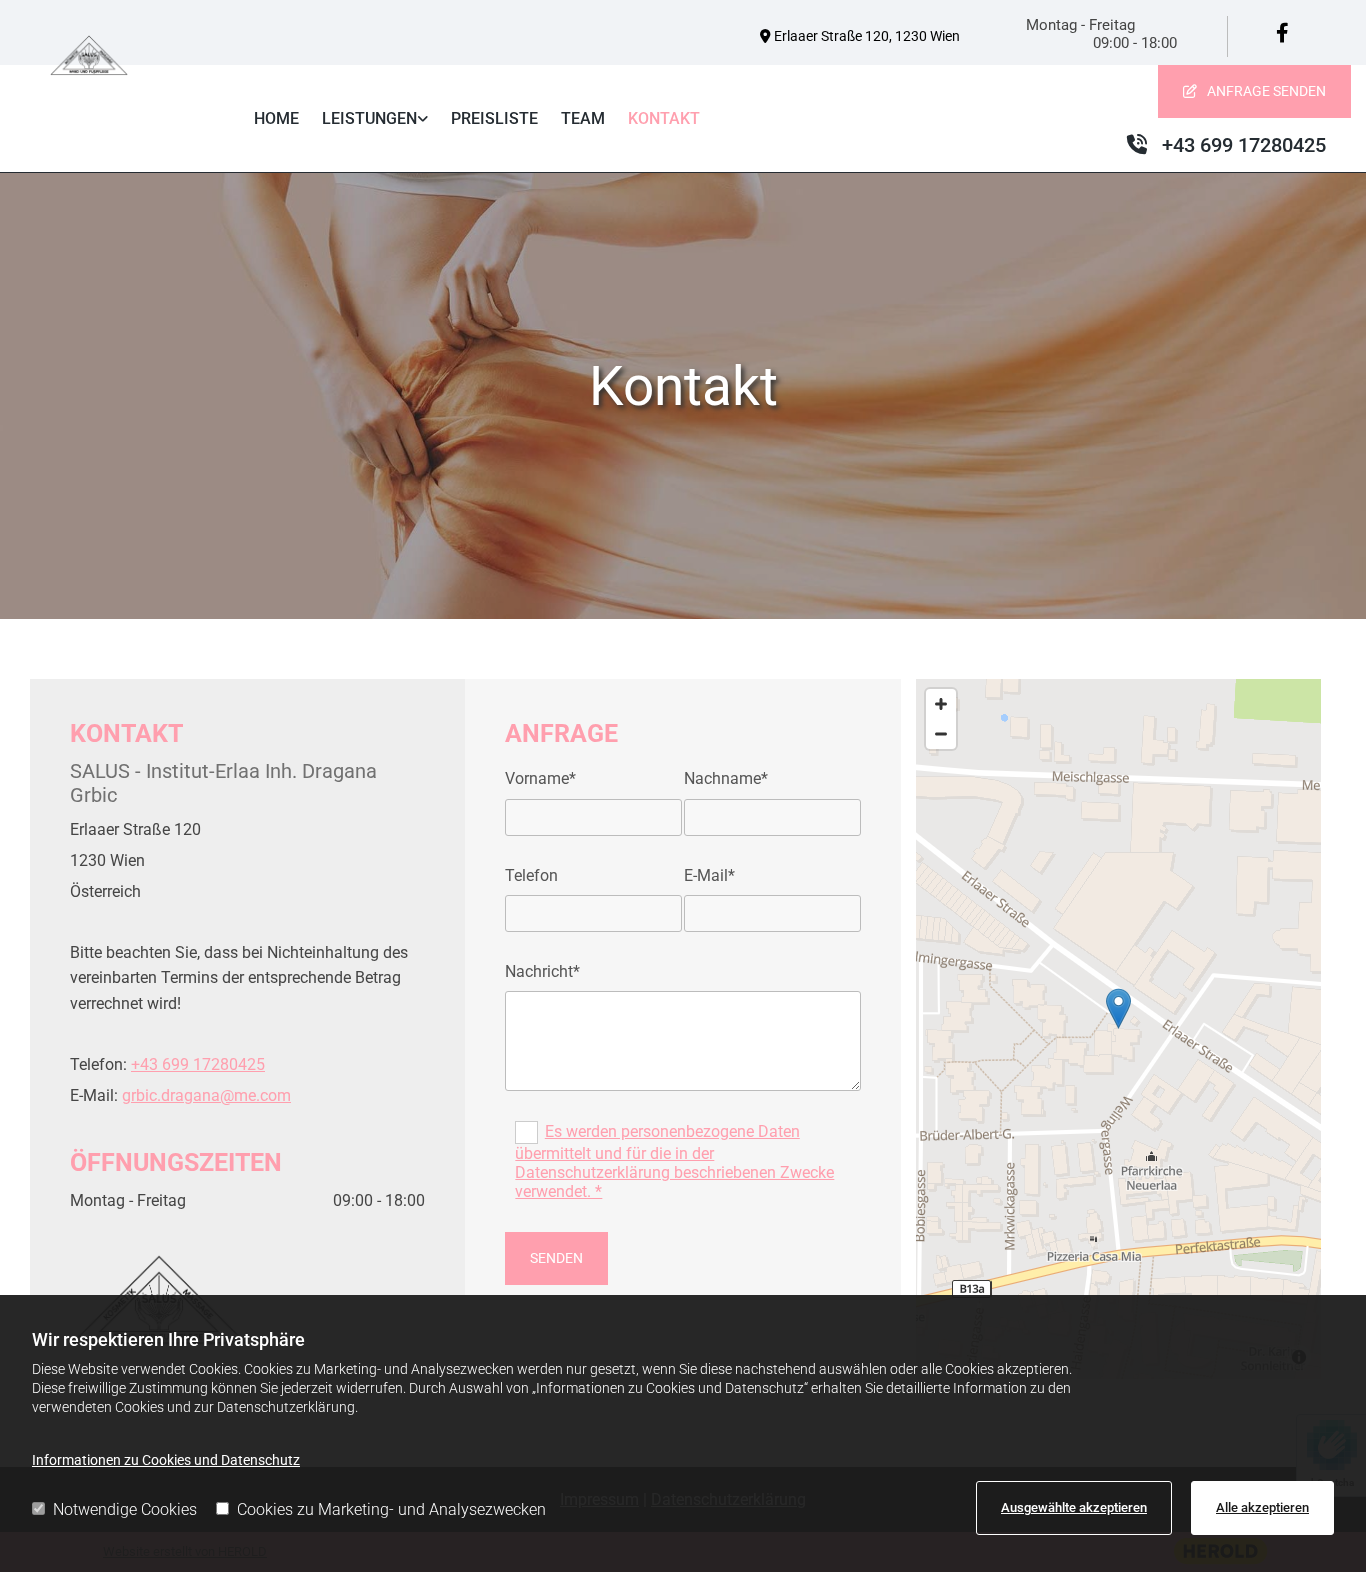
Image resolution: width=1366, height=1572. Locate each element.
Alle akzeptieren (1262, 1507)
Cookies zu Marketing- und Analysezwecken (391, 1509)
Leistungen (369, 118)
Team (583, 118)
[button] (1254, 91)
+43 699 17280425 (198, 1064)
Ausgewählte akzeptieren (1074, 1507)
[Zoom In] (941, 704)
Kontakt (664, 118)
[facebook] (1282, 33)
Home (276, 118)
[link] (375, 119)
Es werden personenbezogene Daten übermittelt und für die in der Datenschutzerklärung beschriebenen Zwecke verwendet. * (674, 1162)
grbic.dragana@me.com (206, 1095)
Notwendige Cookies (125, 1509)
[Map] (1118, 1029)
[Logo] (89, 55)
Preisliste (494, 118)
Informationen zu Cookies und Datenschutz (166, 1460)
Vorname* (540, 778)
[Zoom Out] (941, 734)
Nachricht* (542, 971)
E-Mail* (709, 875)
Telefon (531, 875)
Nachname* (726, 778)
